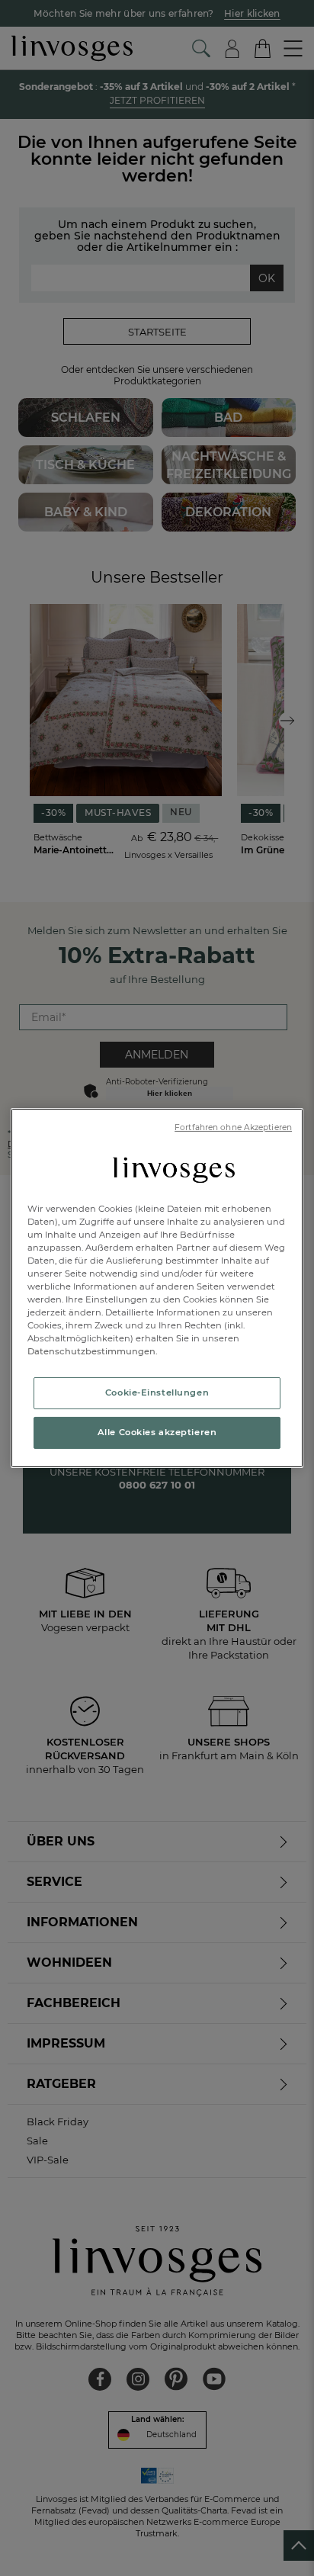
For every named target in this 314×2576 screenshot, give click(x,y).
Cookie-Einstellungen (157, 1392)
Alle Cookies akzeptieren (157, 1432)
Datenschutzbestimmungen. (93, 1351)
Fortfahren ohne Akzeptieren (233, 1127)
